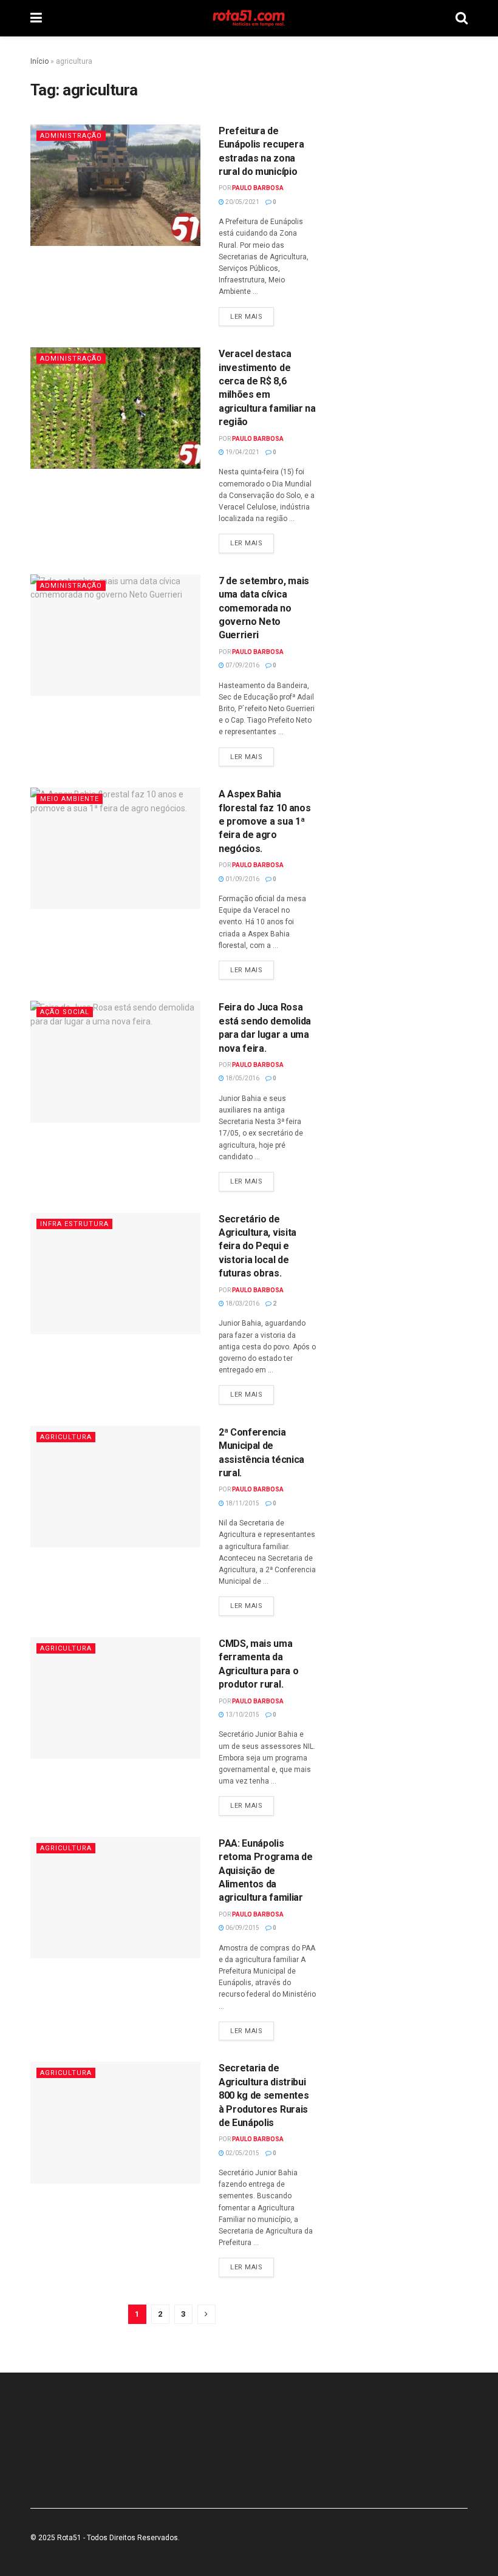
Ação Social (65, 1012)
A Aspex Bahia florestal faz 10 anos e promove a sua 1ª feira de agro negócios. (264, 821)
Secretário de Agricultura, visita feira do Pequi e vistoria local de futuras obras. (258, 1246)
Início (39, 61)
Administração (71, 136)
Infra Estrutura (74, 1224)
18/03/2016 (242, 1303)
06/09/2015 (242, 1928)
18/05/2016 (242, 1078)
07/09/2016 (242, 665)
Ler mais (246, 317)
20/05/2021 (242, 202)
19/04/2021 (242, 452)
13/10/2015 (242, 1715)
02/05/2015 (242, 2153)
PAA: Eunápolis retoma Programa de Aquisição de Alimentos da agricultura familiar (265, 1871)
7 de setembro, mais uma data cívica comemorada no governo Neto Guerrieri (264, 608)
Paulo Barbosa (258, 188)
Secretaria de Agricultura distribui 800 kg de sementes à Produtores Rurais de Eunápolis (264, 2095)
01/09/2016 (242, 879)
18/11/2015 (242, 1503)
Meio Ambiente (70, 799)
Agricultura (66, 1437)
